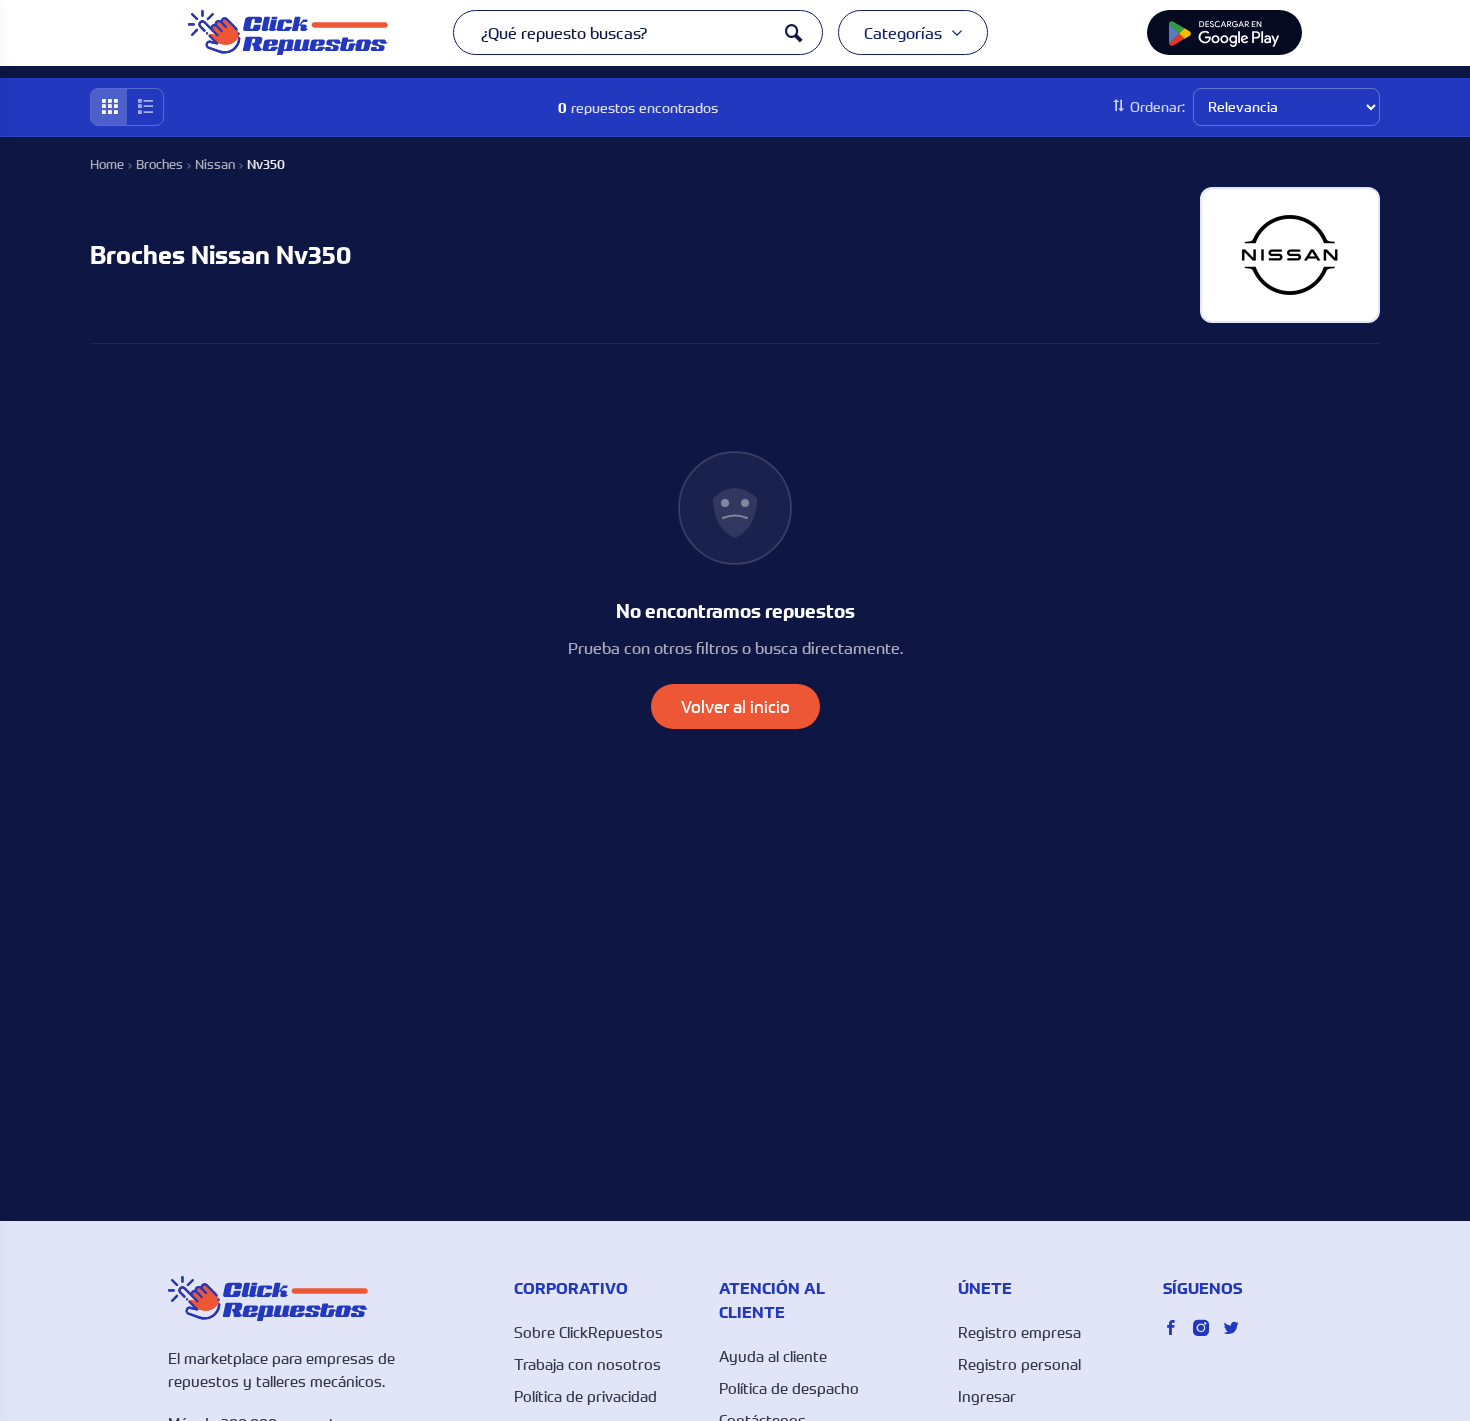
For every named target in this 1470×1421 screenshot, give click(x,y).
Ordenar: (1157, 106)
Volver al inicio (735, 706)
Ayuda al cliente (773, 1356)
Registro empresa (1019, 1332)
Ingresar (987, 1396)
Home (107, 164)
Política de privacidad (585, 1396)
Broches (159, 164)
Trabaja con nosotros (587, 1364)
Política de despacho (789, 1388)
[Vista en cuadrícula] (109, 107)
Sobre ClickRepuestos (588, 1332)
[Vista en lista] (145, 107)
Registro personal (1019, 1364)
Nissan (215, 164)
